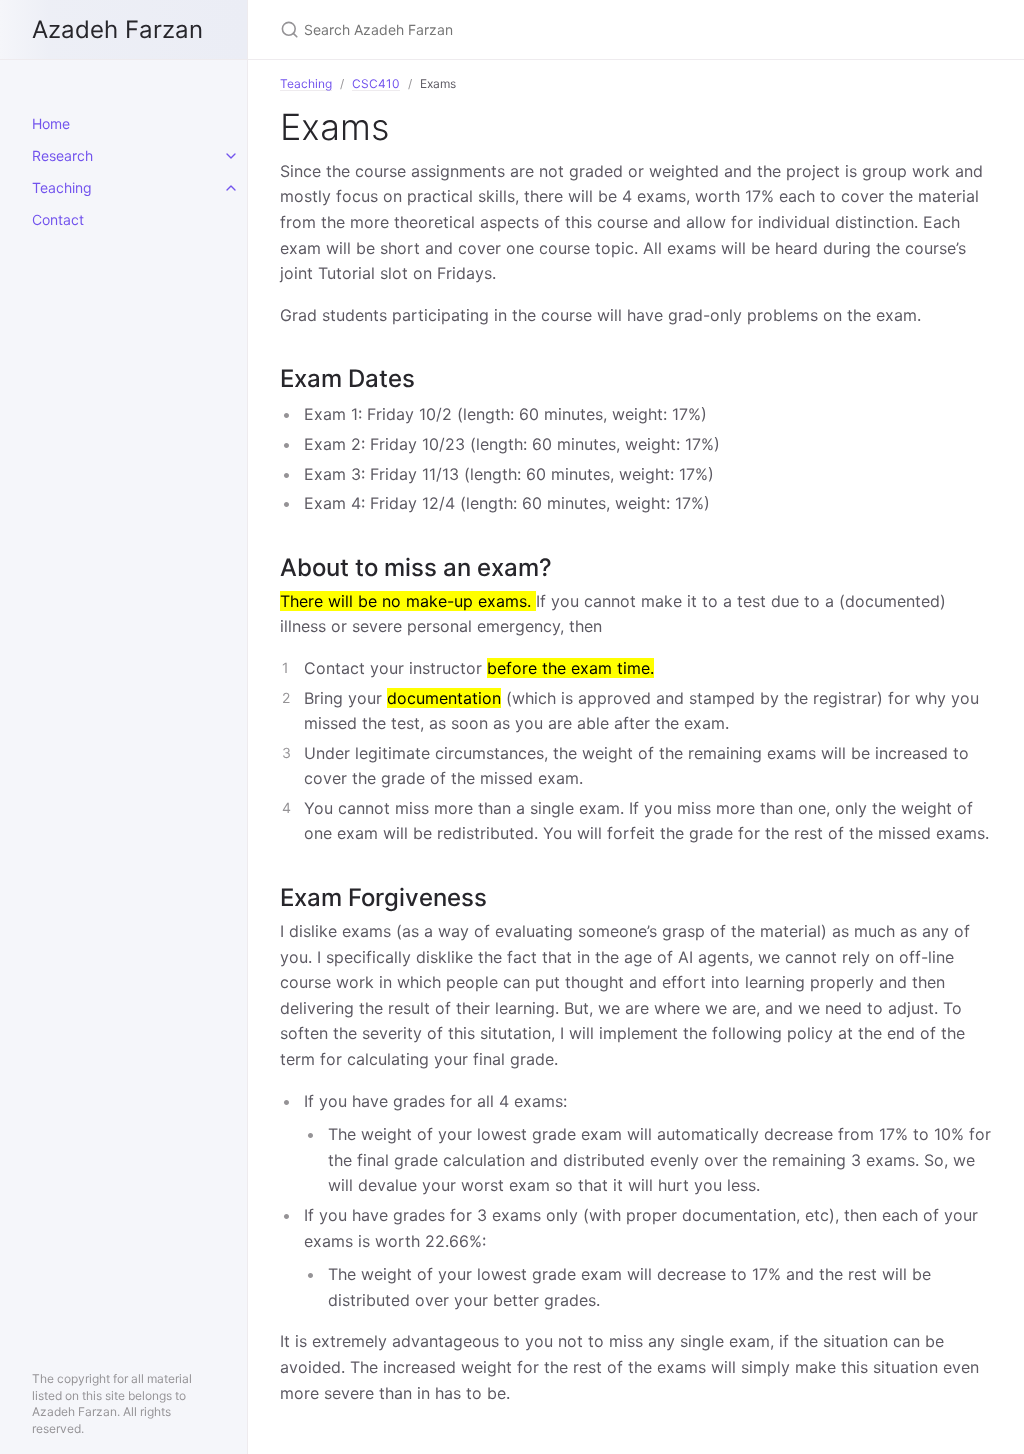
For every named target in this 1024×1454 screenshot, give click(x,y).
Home (51, 123)
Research (62, 155)
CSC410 (376, 83)
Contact (58, 219)
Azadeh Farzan (117, 29)
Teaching (62, 187)
